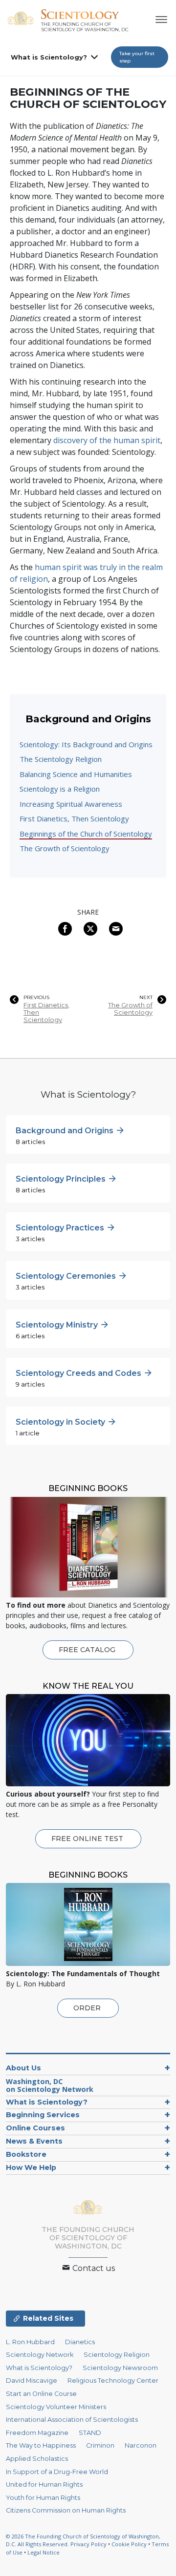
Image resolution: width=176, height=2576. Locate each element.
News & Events (34, 2141)
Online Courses (35, 2128)
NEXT (146, 998)
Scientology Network (40, 2355)
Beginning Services (43, 2115)
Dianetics (80, 2342)
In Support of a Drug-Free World (57, 2472)
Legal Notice (44, 2552)
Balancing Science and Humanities (76, 774)
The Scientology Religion (61, 759)
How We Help (31, 2167)
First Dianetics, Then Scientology (74, 818)
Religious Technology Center (113, 2381)
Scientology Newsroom (120, 2368)
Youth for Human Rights (43, 2498)
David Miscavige (32, 2381)
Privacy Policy (88, 2544)
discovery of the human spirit (107, 440)
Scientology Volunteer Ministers (56, 2407)
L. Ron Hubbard (30, 2342)
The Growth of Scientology (65, 848)
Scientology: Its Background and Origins (86, 744)
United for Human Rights (44, 2484)
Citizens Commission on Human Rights (66, 2510)
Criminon (100, 2445)
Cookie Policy (129, 2544)
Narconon (141, 2445)
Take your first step (137, 57)
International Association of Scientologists (72, 2420)
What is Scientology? (49, 57)
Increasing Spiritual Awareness (71, 804)
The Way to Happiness (41, 2445)
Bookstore (26, 2154)
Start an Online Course (41, 2394)
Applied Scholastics (37, 2459)
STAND (90, 2433)
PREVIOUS (36, 998)
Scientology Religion (117, 2355)
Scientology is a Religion (60, 789)
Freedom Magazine (37, 2433)
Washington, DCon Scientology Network (50, 2085)
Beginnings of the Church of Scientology (86, 834)
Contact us (93, 2268)
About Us (23, 2068)
